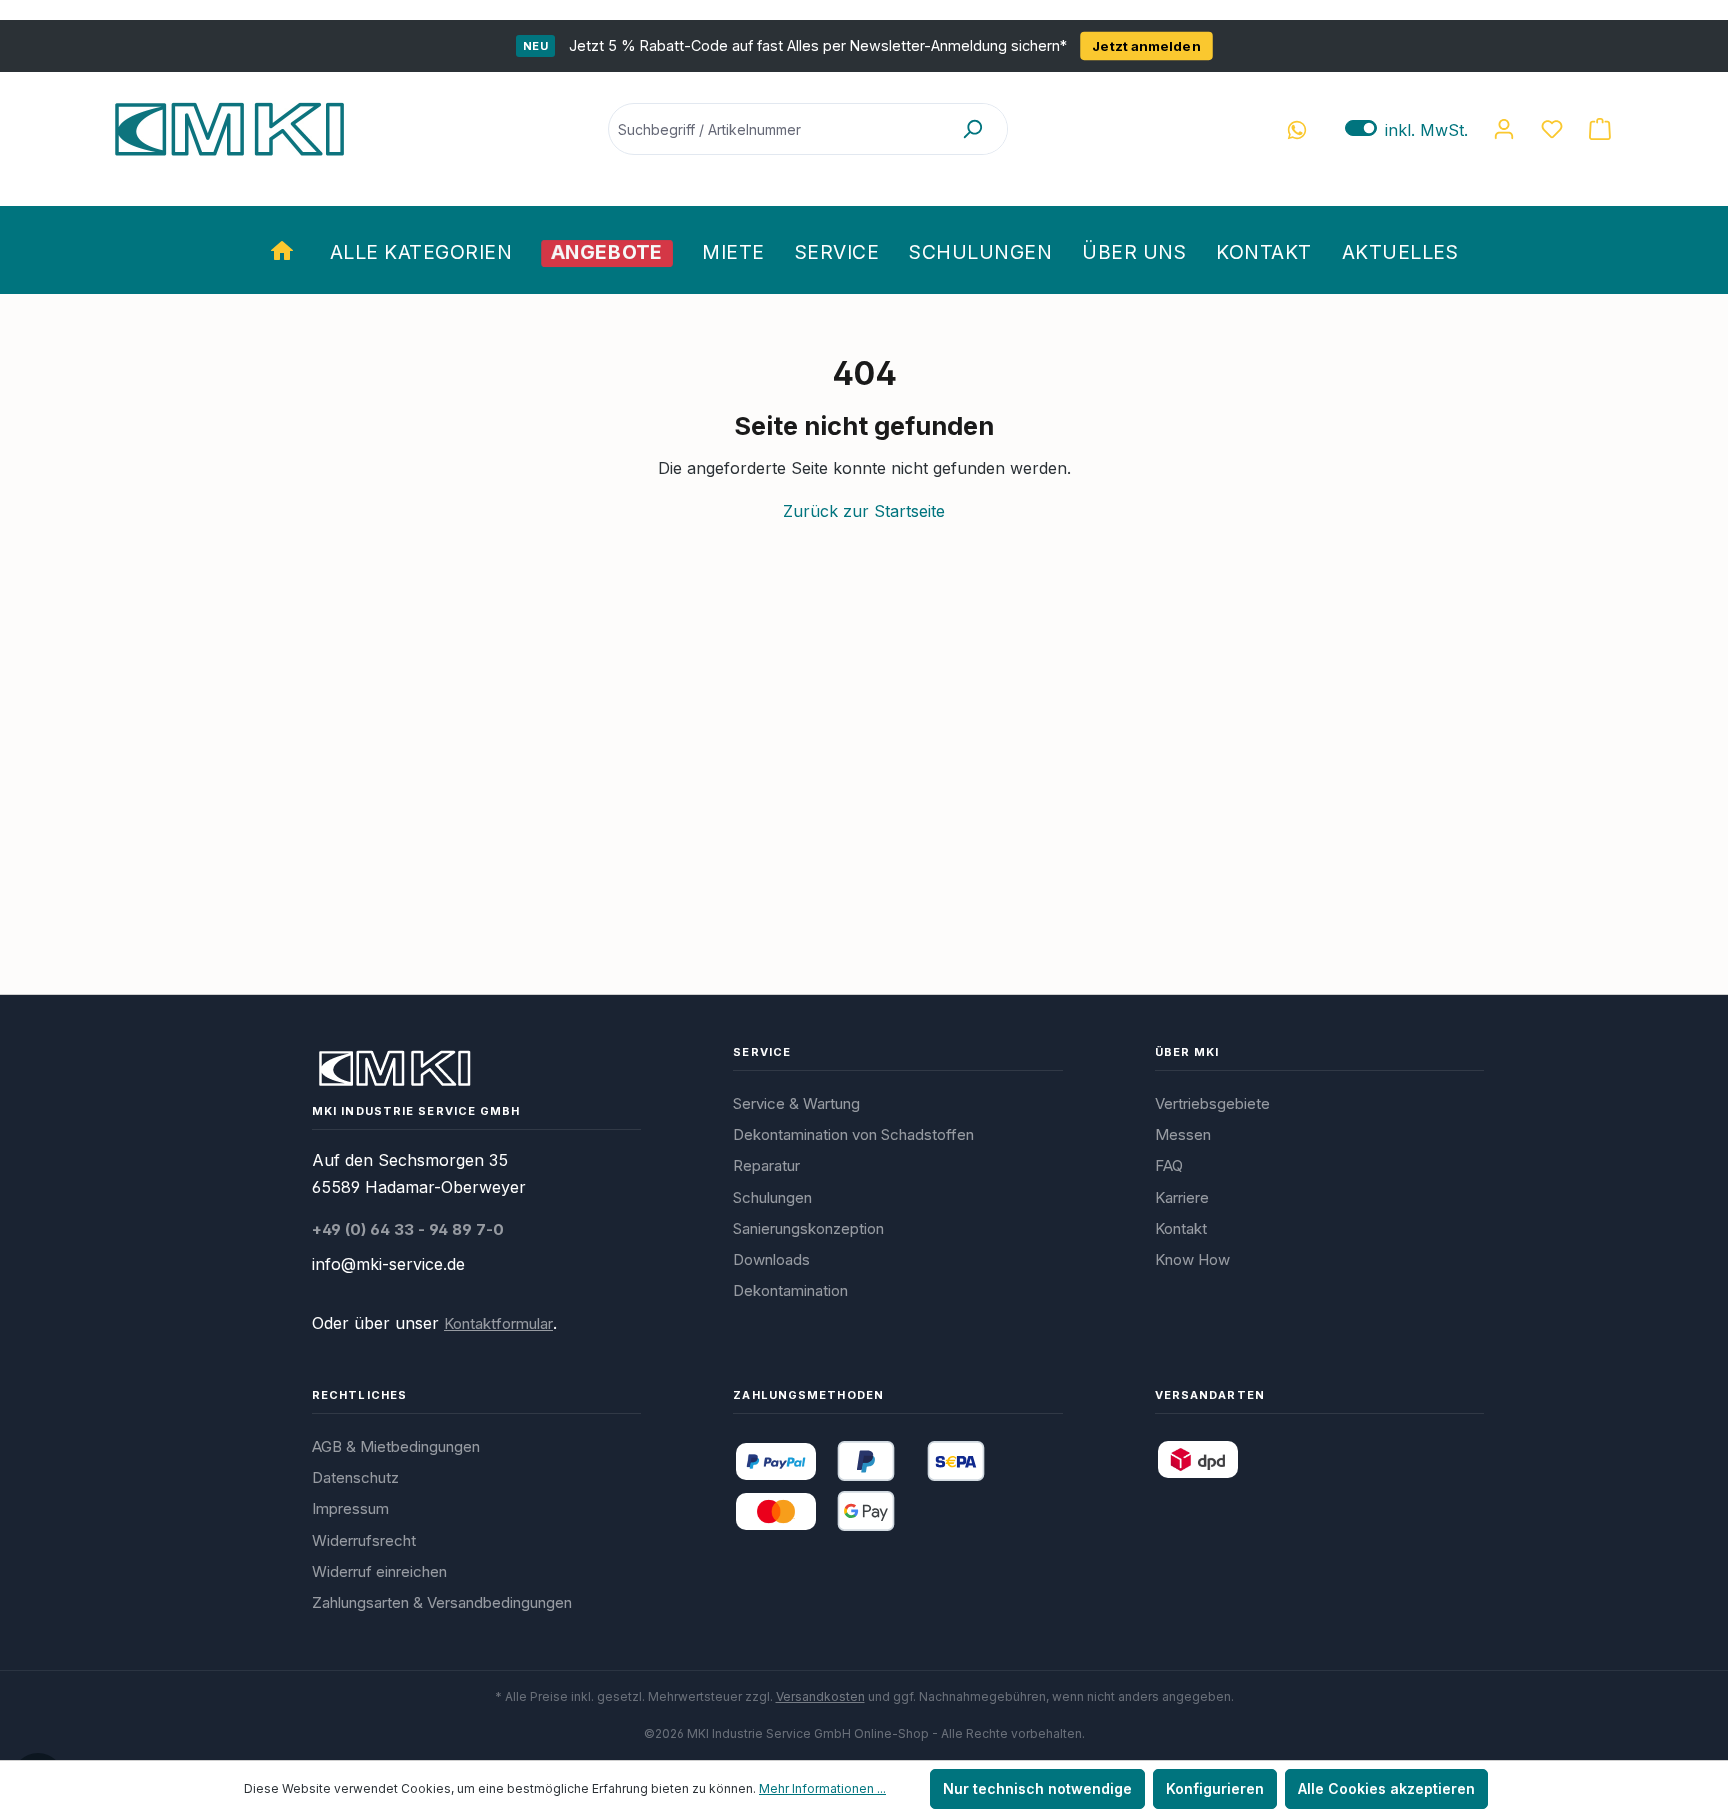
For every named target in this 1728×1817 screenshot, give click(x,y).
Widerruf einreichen (379, 1571)
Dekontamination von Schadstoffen (853, 1134)
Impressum (350, 1508)
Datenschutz (355, 1477)
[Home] (285, 250)
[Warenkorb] (1600, 129)
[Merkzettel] (1552, 129)
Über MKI (1187, 1052)
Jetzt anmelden (1146, 46)
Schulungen (772, 1197)
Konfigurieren (1215, 1788)
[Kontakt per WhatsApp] (1297, 129)
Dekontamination (790, 1290)
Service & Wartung (796, 1103)
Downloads (771, 1259)
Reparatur (766, 1165)
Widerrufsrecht (364, 1540)
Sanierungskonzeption (808, 1228)
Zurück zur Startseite (864, 511)
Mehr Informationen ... (822, 1788)
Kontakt (1181, 1228)
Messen (1183, 1134)
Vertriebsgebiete (1212, 1103)
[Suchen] (972, 129)
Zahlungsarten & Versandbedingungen (442, 1602)
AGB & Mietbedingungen (396, 1446)
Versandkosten (820, 1696)
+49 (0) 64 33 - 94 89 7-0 (408, 1229)
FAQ (1169, 1165)
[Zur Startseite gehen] (229, 129)
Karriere (1182, 1197)
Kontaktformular (498, 1323)
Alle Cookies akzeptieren (1386, 1788)
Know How (1192, 1259)
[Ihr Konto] (1504, 129)
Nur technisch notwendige (1037, 1788)
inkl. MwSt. (1406, 129)
